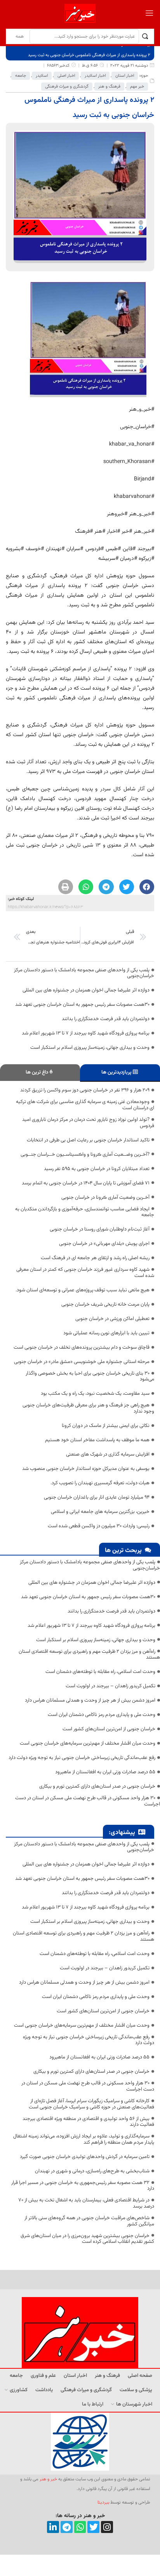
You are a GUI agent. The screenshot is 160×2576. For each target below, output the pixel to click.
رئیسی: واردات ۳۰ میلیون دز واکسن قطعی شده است (99, 1526)
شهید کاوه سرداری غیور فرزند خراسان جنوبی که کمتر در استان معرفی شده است (85, 1273)
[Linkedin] (53, 2527)
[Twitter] (93, 2527)
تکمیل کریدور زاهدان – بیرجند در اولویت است (110, 1686)
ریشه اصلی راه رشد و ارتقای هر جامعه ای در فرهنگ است (95, 1258)
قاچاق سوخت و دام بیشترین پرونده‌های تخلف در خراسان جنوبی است (82, 1347)
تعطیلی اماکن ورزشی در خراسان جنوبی (112, 1319)
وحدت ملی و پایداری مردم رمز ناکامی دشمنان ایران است (102, 1715)
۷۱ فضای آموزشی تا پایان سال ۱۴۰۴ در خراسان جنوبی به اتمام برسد (86, 1183)
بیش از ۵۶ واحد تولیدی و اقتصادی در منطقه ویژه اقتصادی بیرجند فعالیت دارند (88, 2122)
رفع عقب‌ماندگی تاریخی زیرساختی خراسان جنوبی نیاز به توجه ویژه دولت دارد (82, 1758)
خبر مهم (137, 87)
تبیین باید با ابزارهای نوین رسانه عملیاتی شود (106, 1333)
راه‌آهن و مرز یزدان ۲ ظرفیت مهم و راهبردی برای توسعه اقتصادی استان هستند (89, 1655)
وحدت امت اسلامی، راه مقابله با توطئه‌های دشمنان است (100, 1672)
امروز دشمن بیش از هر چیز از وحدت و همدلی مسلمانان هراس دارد (90, 1700)
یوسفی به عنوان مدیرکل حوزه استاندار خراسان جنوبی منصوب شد (86, 1469)
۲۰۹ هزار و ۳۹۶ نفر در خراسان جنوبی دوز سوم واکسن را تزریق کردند (85, 1090)
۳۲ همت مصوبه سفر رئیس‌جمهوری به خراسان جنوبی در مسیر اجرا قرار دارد (83, 2186)
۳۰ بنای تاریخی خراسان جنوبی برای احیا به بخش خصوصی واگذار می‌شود (90, 1377)
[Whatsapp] (80, 2527)
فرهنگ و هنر (109, 87)
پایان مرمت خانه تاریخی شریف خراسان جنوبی (105, 1304)
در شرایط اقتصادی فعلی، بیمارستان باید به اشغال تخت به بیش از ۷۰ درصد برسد (86, 2203)
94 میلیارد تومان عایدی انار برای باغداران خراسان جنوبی (97, 1497)
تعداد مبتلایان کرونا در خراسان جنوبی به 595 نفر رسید (97, 1169)
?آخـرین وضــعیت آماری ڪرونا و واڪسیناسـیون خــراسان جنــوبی (85, 1155)
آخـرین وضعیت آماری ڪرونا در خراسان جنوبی (105, 1198)
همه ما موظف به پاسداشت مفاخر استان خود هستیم (97, 1440)
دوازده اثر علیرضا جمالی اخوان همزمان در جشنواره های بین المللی (86, 990)
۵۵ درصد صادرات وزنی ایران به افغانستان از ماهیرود (105, 1772)
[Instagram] (107, 2527)
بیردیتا (103, 2502)
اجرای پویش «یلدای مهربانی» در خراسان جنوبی (104, 1244)
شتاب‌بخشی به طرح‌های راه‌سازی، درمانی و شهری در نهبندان (92, 2171)
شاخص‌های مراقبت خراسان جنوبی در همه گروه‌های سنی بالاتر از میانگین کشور (89, 2221)
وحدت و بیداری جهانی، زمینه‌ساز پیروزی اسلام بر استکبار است (90, 1048)
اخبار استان (125, 76)
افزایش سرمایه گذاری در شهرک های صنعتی (108, 1454)
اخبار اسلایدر (95, 76)
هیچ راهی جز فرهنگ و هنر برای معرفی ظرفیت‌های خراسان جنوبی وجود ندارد (88, 1408)
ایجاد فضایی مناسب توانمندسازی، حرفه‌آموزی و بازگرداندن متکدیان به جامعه (85, 1212)
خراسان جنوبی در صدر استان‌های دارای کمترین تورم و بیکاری (97, 1786)
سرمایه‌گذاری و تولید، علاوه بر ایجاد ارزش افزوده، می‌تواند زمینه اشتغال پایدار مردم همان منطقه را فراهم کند (84, 2139)
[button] (147, 887)
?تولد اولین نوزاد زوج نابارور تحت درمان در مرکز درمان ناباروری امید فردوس (88, 1123)
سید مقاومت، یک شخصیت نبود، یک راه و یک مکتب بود (95, 1394)
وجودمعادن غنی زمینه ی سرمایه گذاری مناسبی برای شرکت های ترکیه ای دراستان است (85, 1105)
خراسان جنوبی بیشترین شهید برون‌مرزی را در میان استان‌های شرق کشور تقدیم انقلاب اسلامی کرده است (87, 2239)
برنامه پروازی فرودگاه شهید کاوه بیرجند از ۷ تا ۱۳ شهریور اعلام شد (86, 1033)
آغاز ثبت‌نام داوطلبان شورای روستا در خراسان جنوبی (100, 1229)
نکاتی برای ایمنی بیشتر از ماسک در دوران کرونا (106, 1426)
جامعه (21, 76)
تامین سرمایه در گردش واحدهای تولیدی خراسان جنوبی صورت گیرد (85, 2157)
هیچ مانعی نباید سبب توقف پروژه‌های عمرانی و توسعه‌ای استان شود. (83, 1290)
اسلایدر (42, 76)
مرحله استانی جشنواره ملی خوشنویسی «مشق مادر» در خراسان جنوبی (82, 1362)
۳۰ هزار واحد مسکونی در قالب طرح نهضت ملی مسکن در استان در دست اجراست (88, 1801)
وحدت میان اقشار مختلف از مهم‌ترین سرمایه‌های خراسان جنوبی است (88, 1743)
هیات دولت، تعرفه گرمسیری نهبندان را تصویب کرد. (100, 1483)
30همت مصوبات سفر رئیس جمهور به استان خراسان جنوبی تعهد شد (82, 1005)
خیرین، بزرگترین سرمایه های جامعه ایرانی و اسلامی (100, 1512)
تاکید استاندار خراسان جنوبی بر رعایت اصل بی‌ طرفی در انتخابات (88, 1140)
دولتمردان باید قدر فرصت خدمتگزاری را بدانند (106, 1019)
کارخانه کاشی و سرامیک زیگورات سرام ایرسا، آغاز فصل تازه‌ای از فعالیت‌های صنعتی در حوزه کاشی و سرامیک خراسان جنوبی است (91, 2104)
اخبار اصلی (66, 76)
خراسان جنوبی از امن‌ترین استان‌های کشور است (109, 1729)
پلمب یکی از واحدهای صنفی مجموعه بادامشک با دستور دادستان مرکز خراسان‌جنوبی (84, 973)
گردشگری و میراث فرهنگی (67, 87)
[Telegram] (67, 2527)
